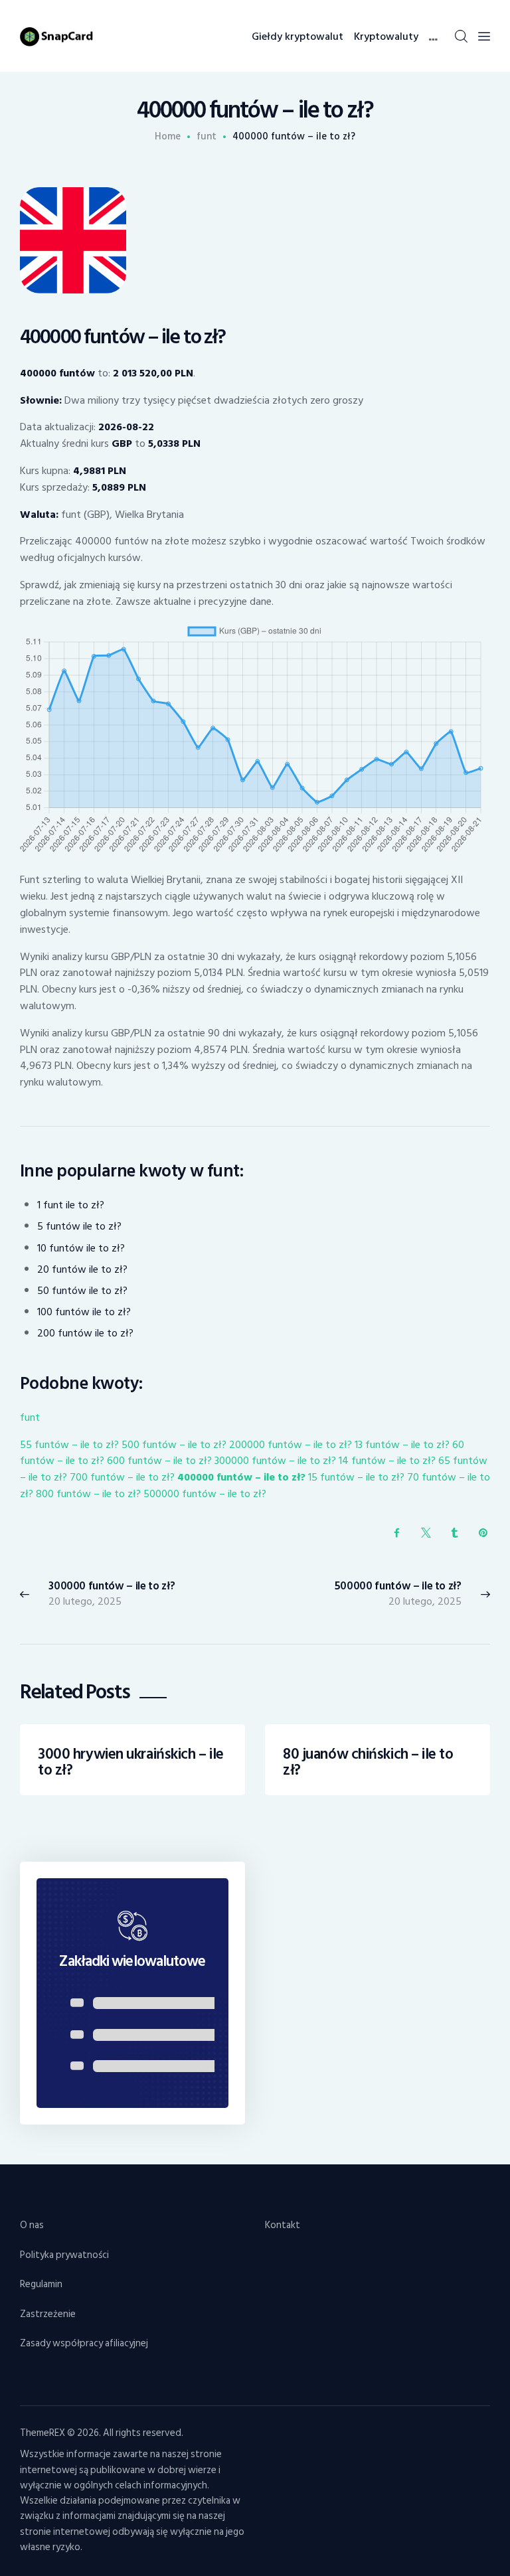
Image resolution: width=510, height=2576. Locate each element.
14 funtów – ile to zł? (387, 1461)
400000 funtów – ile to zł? (241, 1477)
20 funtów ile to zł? (82, 1269)
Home (168, 137)
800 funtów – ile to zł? (88, 1494)
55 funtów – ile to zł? (69, 1445)
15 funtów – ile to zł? (356, 1477)
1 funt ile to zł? (71, 1205)
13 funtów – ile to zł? (402, 1445)
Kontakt (283, 2225)
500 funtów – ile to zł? (174, 1445)
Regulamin (41, 2284)
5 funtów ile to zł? (79, 1226)
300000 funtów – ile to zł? (275, 1461)
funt (207, 137)
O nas (32, 2225)
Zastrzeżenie (48, 2314)
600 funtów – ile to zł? (159, 1461)
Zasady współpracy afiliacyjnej (84, 2343)
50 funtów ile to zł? (82, 1291)
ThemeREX (42, 2433)
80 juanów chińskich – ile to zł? (368, 1762)
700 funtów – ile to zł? (122, 1477)
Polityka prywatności (64, 2255)
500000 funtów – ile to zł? (205, 1494)
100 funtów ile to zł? (84, 1312)
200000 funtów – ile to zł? (291, 1445)
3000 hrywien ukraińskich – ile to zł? (130, 1762)
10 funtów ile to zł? (81, 1248)
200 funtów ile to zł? (85, 1333)
